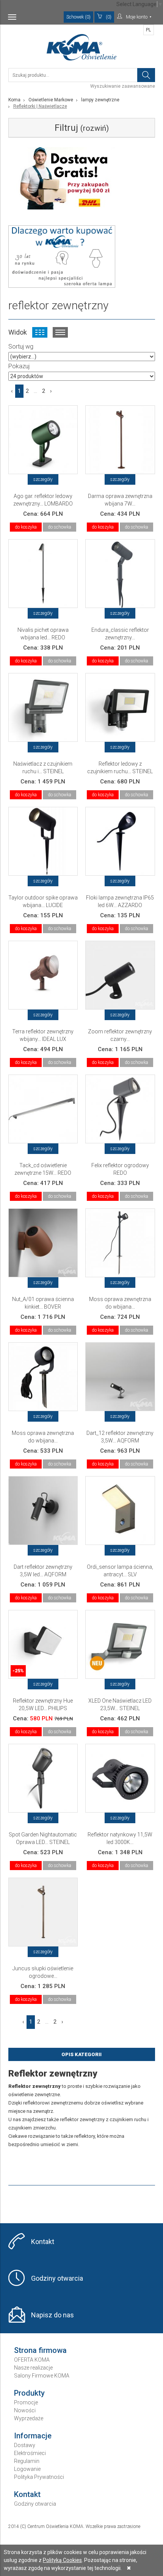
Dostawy (25, 2445)
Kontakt (43, 2242)
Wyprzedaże (29, 2418)
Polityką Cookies (62, 2560)
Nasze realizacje (33, 2368)
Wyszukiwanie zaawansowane (123, 86)
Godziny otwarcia (57, 2278)
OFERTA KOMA (32, 2360)
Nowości (25, 2410)
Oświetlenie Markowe (51, 100)
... (35, 391)
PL (148, 30)
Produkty (29, 2393)
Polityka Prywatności (39, 2477)
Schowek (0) (78, 17)
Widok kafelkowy (40, 332)
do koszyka (26, 527)
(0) (109, 17)
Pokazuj (19, 366)
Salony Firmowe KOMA (42, 2376)
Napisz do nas (53, 2315)
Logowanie (27, 2469)
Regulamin (27, 2461)
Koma (14, 100)
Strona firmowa (40, 2350)
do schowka (60, 527)
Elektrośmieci (30, 2453)
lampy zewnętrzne (100, 100)
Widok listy (60, 332)
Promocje (26, 2402)
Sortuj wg (21, 347)
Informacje (33, 2436)
